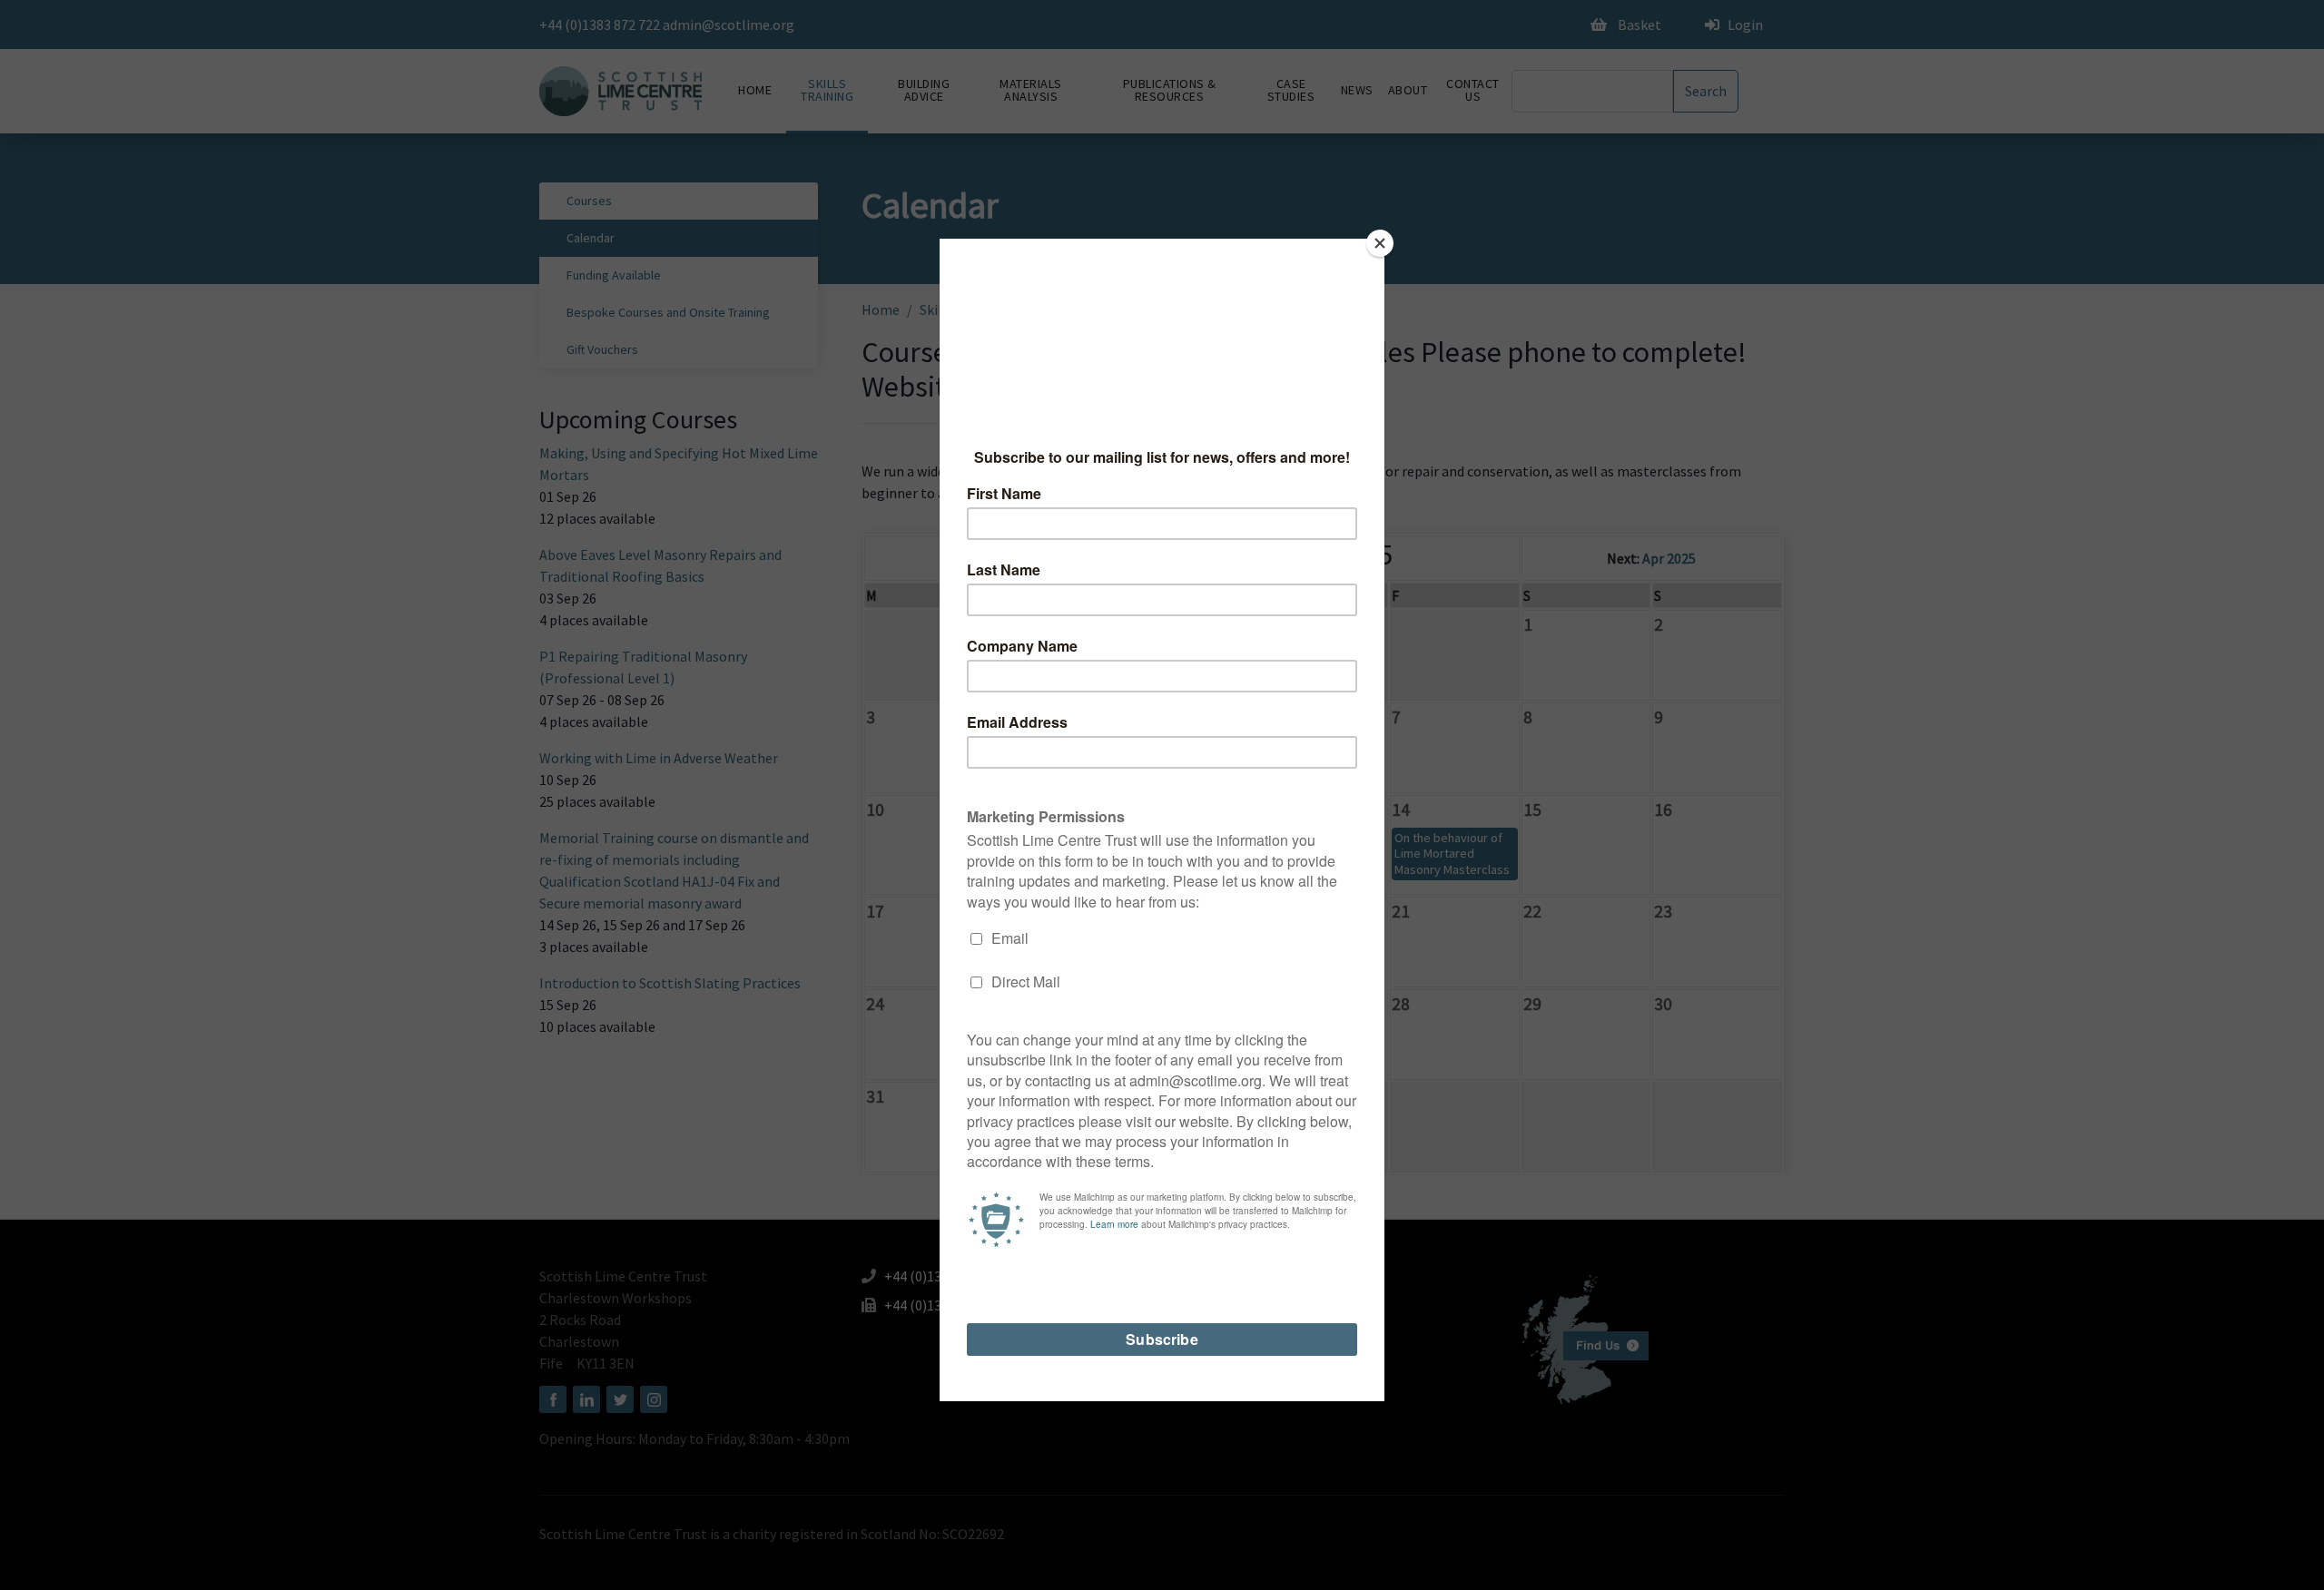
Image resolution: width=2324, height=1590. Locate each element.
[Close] (1380, 243)
